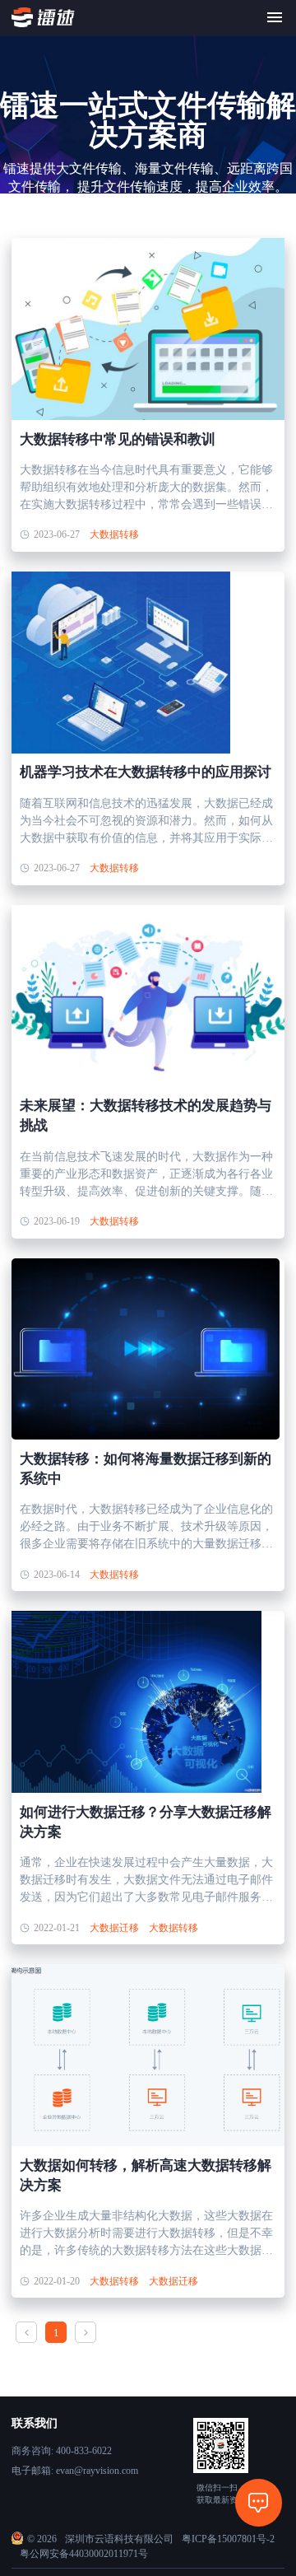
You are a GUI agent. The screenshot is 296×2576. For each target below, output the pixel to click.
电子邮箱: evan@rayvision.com (75, 2471)
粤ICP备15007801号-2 (228, 2539)
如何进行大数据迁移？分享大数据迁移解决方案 (146, 1822)
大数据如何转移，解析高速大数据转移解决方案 (146, 2175)
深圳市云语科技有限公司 (119, 2539)
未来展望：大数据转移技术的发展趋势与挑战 (146, 1115)
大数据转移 (114, 534)
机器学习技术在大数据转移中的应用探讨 (146, 772)
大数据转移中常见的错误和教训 (118, 439)
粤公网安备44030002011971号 (84, 2554)
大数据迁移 (114, 1928)
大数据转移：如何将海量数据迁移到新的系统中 (146, 1469)
